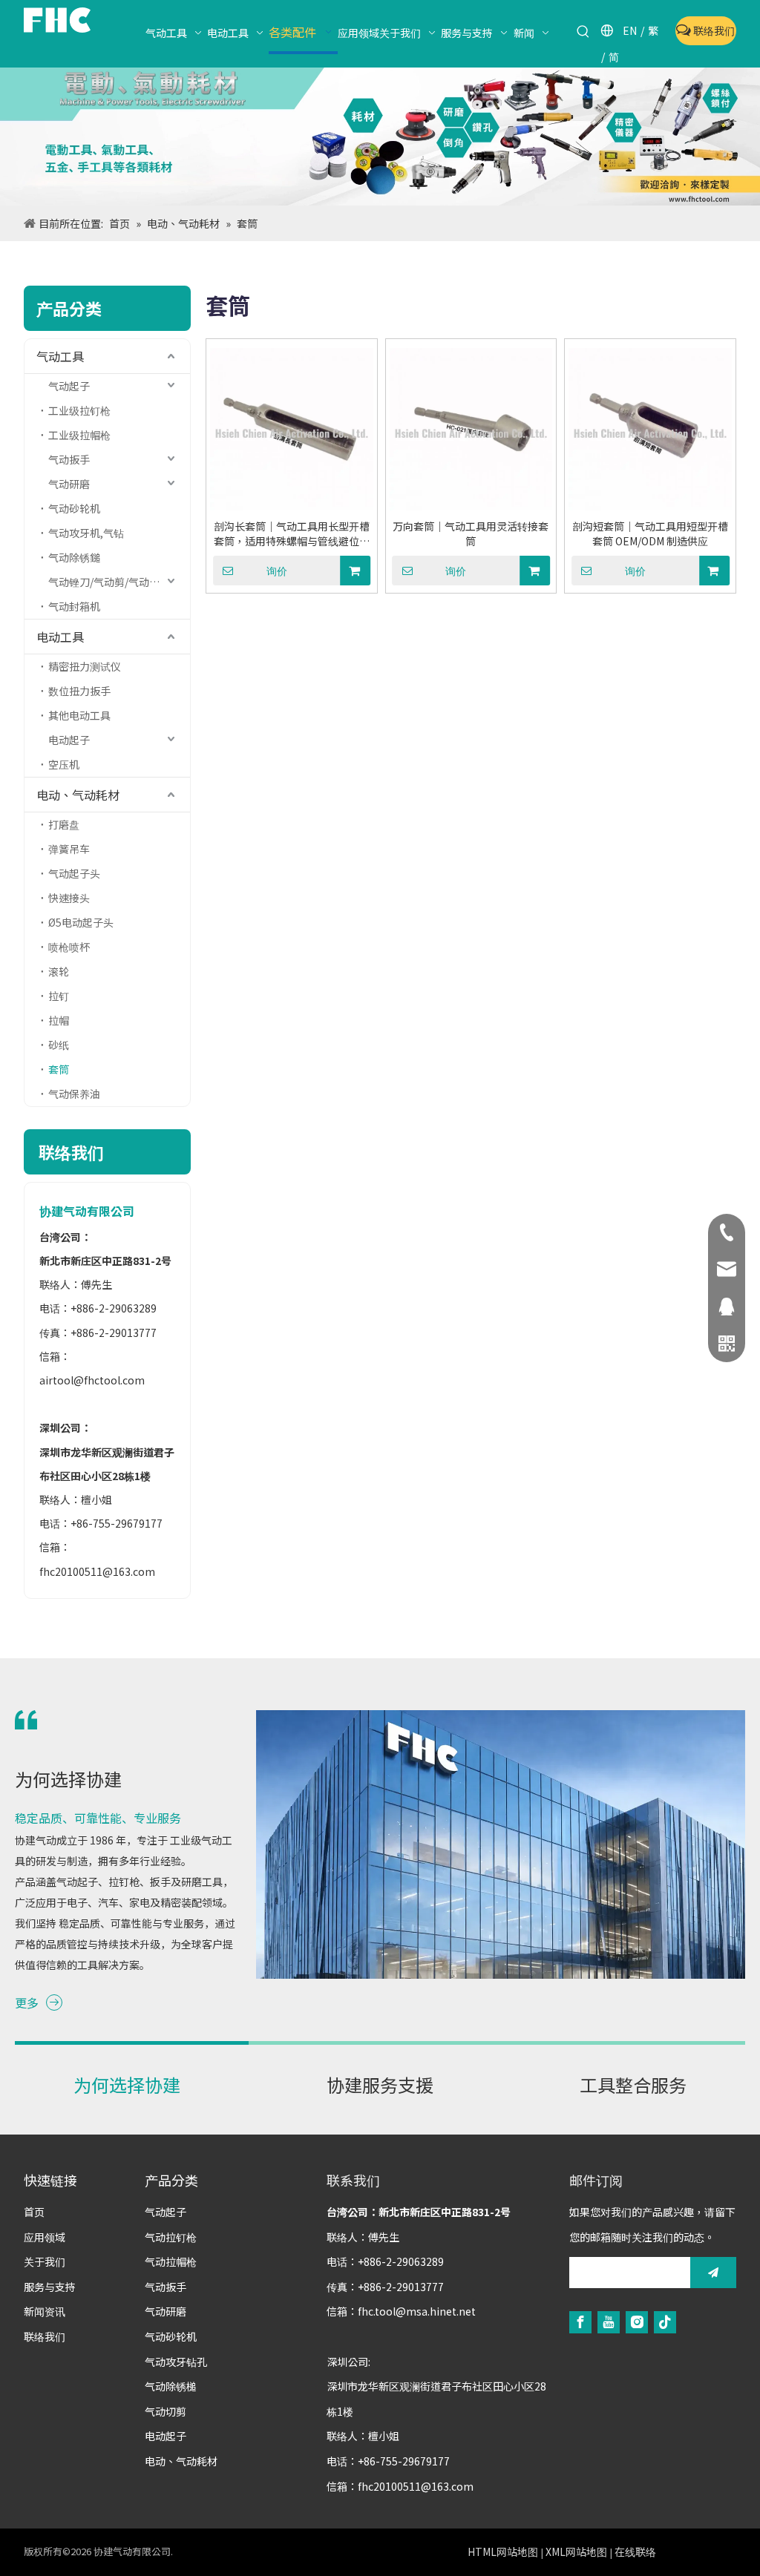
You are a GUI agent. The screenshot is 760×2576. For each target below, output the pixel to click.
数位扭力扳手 (79, 691)
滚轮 (59, 971)
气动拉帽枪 (171, 2261)
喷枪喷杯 (69, 947)
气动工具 (60, 356)
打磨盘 (64, 824)
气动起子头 (74, 873)
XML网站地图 (576, 2552)
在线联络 (635, 2552)
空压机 (64, 764)
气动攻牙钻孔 (176, 2362)
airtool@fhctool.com (92, 1380)
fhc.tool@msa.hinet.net (417, 2311)
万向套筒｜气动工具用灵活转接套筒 (471, 533)
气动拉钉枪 (171, 2237)
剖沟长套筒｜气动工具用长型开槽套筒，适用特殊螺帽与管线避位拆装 (292, 533)
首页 (34, 2212)
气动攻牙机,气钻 (86, 533)
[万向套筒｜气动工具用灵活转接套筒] (471, 429)
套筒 (59, 1069)
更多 (27, 2002)
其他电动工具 (79, 715)
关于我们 (45, 2261)
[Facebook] (580, 2322)
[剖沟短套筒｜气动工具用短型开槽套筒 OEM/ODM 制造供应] (650, 429)
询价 (277, 571)
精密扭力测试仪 (85, 666)
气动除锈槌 (171, 2386)
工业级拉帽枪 (79, 435)
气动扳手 (69, 459)
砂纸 (59, 1045)
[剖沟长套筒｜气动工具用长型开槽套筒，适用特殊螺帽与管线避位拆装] (292, 429)
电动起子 (69, 740)
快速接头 (69, 898)
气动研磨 (69, 484)
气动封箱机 (74, 606)
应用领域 (45, 2237)
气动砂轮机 (74, 508)
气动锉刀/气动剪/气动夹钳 (109, 582)
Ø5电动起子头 (81, 922)
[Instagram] (637, 2322)
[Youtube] (609, 2322)
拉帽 (59, 1020)
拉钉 (59, 996)
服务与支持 (50, 2287)
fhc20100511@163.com (97, 1571)
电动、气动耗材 (78, 795)
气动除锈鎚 (74, 557)
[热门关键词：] (583, 32)
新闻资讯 (45, 2311)
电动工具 (60, 637)
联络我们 (713, 30)
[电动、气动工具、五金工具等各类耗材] (380, 137)
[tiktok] (665, 2322)
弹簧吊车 (69, 849)
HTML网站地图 (503, 2552)
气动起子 (69, 386)
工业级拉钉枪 (79, 410)
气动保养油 (74, 1094)
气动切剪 (166, 2411)
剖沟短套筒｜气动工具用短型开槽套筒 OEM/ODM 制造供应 (650, 533)
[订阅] (713, 2273)
